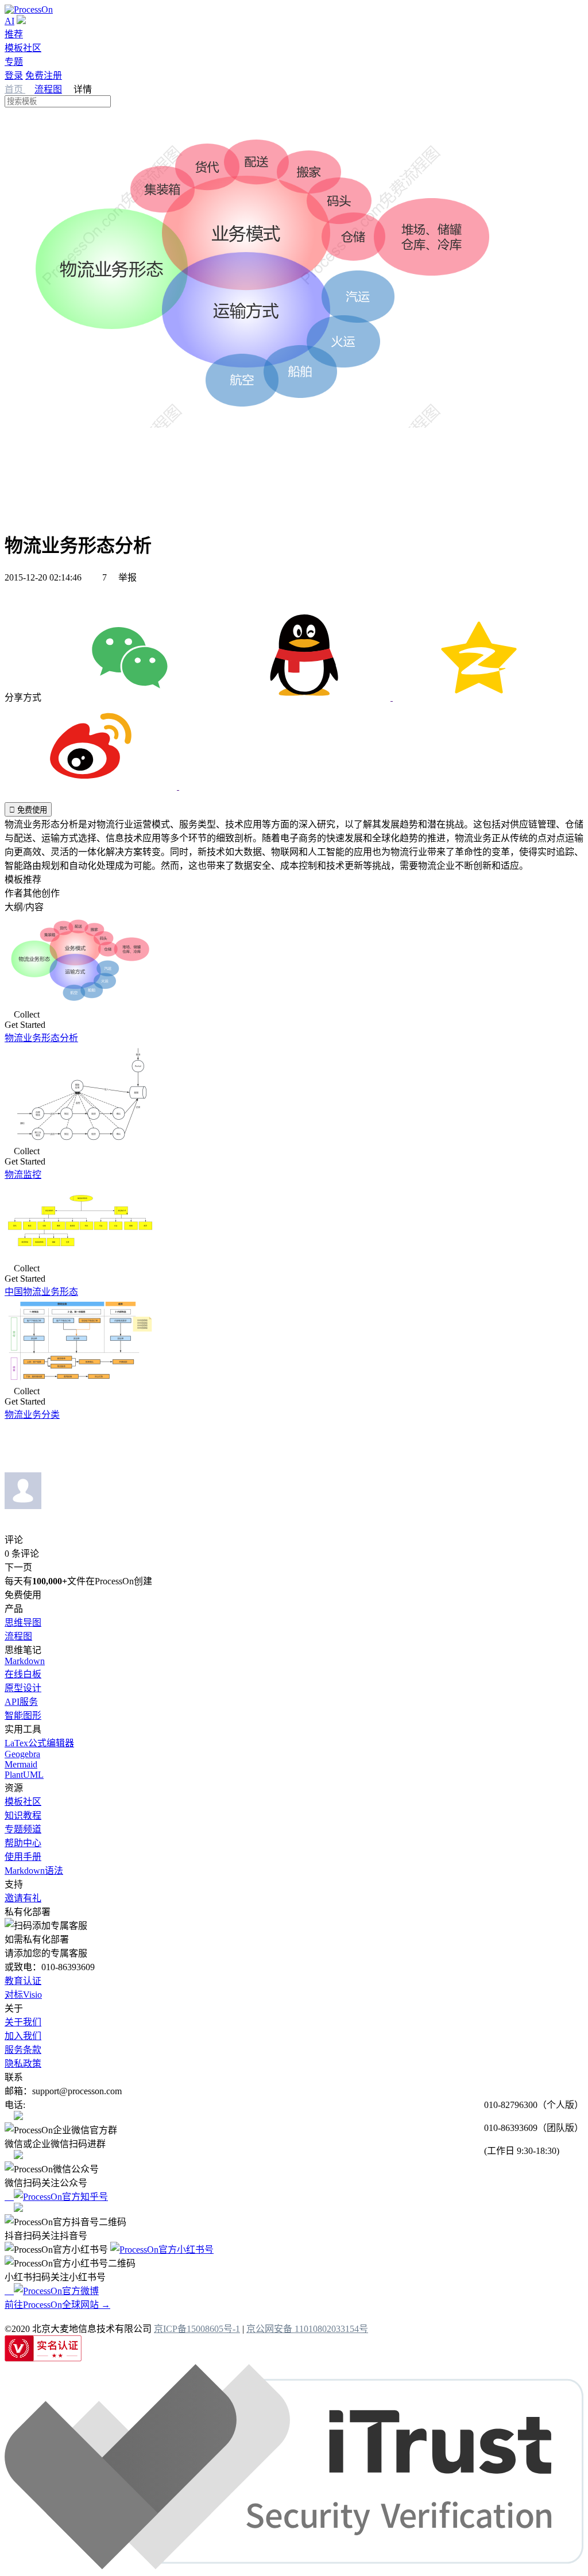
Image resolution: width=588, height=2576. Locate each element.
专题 (14, 62)
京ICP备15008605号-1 (197, 2329)
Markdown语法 (34, 1871)
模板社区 (23, 48)
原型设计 (23, 1688)
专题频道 (23, 1829)
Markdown (25, 1661)
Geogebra (22, 1754)
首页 (15, 89)
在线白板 (23, 1674)
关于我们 (23, 2022)
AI (9, 21)
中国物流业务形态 (41, 1292)
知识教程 (23, 1815)
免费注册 (44, 76)
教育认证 (23, 1981)
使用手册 (23, 1857)
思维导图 (23, 1622)
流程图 (48, 89)
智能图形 (23, 1716)
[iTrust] (294, 2566)
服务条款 (23, 2050)
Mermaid (21, 1764)
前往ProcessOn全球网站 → (57, 2305)
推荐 (14, 34)
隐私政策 (23, 2063)
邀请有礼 (23, 1898)
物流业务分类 (32, 1415)
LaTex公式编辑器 (39, 1743)
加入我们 (23, 2036)
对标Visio (23, 1995)
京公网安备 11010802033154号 (307, 2329)
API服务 (21, 1702)
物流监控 (23, 1175)
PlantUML (24, 1775)
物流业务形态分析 (41, 1038)
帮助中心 (23, 1843)
